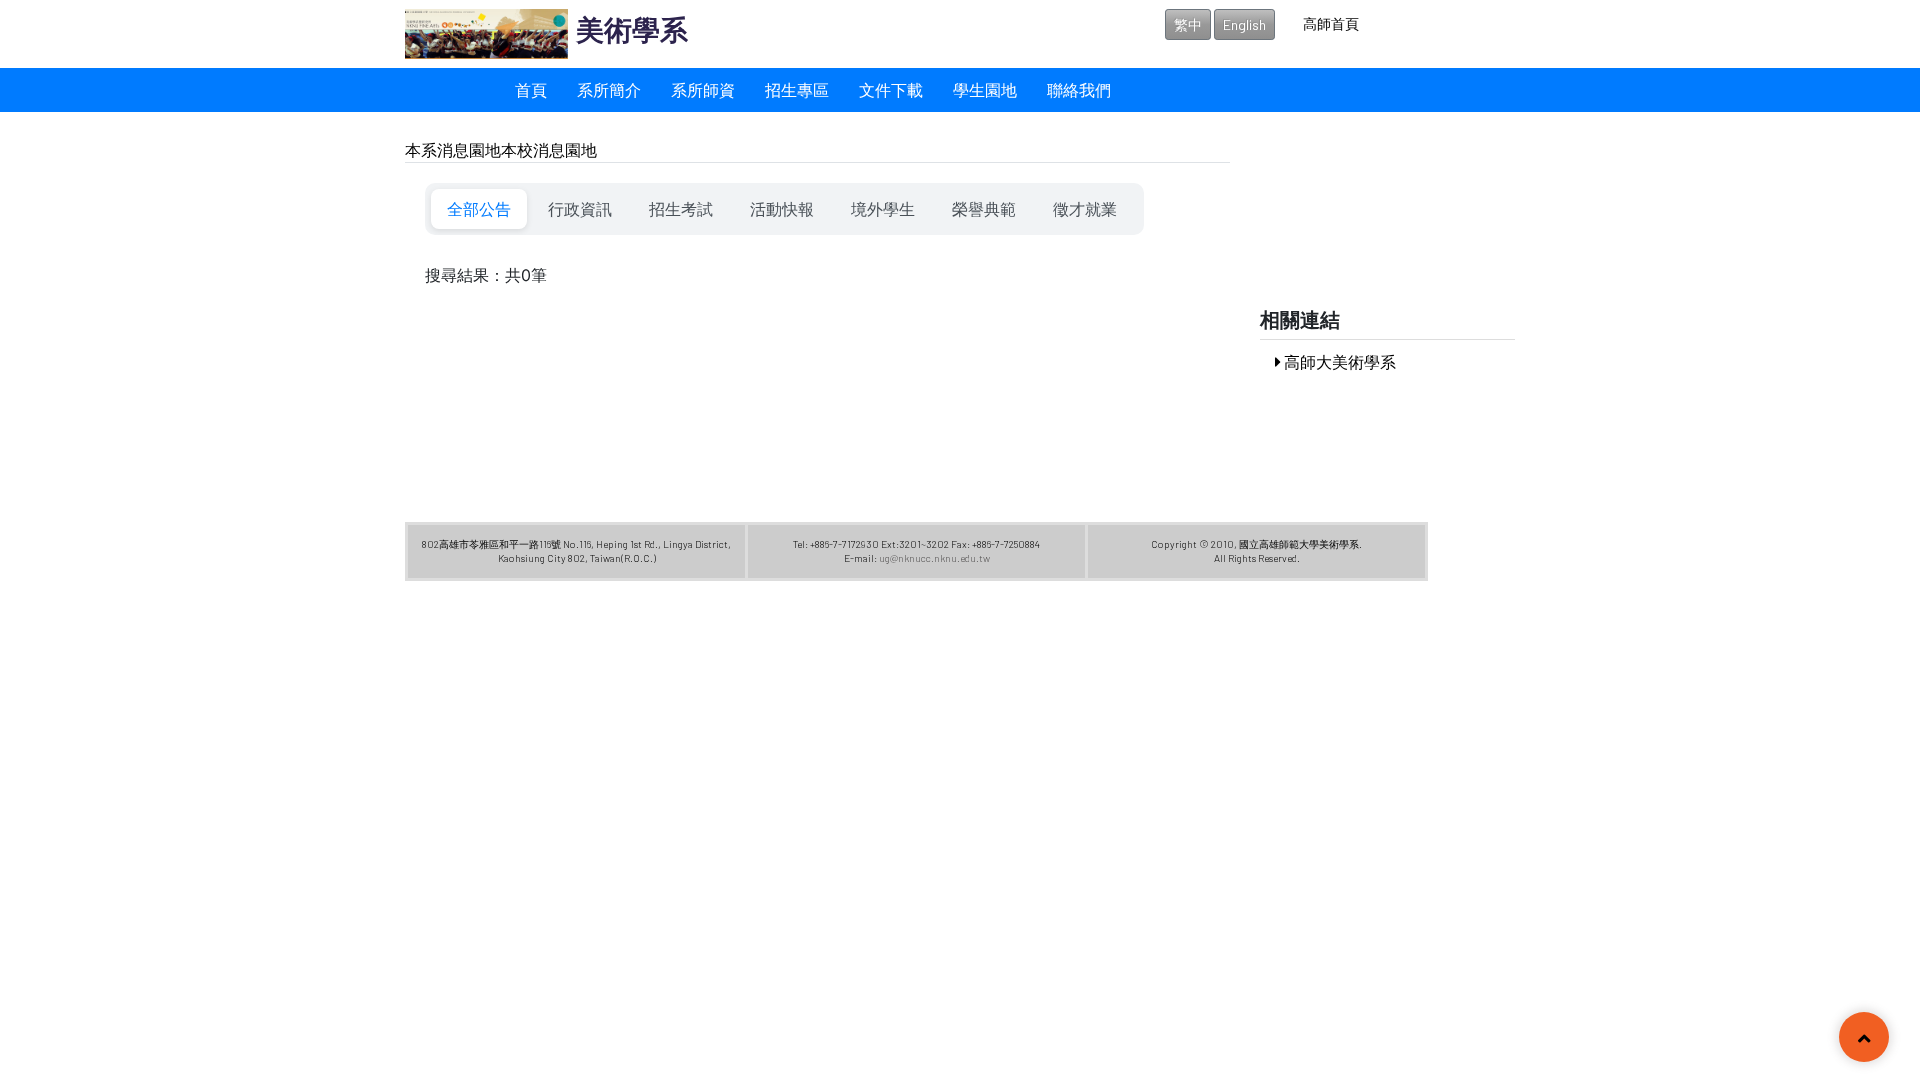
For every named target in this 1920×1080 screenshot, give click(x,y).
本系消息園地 (453, 149)
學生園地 (985, 89)
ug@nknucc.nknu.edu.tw (934, 558)
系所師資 (703, 89)
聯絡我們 (1079, 89)
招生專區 (797, 89)
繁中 (1188, 24)
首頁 (531, 89)
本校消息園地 (549, 149)
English (1244, 24)
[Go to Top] (1864, 1039)
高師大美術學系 (1338, 361)
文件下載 (891, 89)
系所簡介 (609, 89)
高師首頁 (1331, 23)
